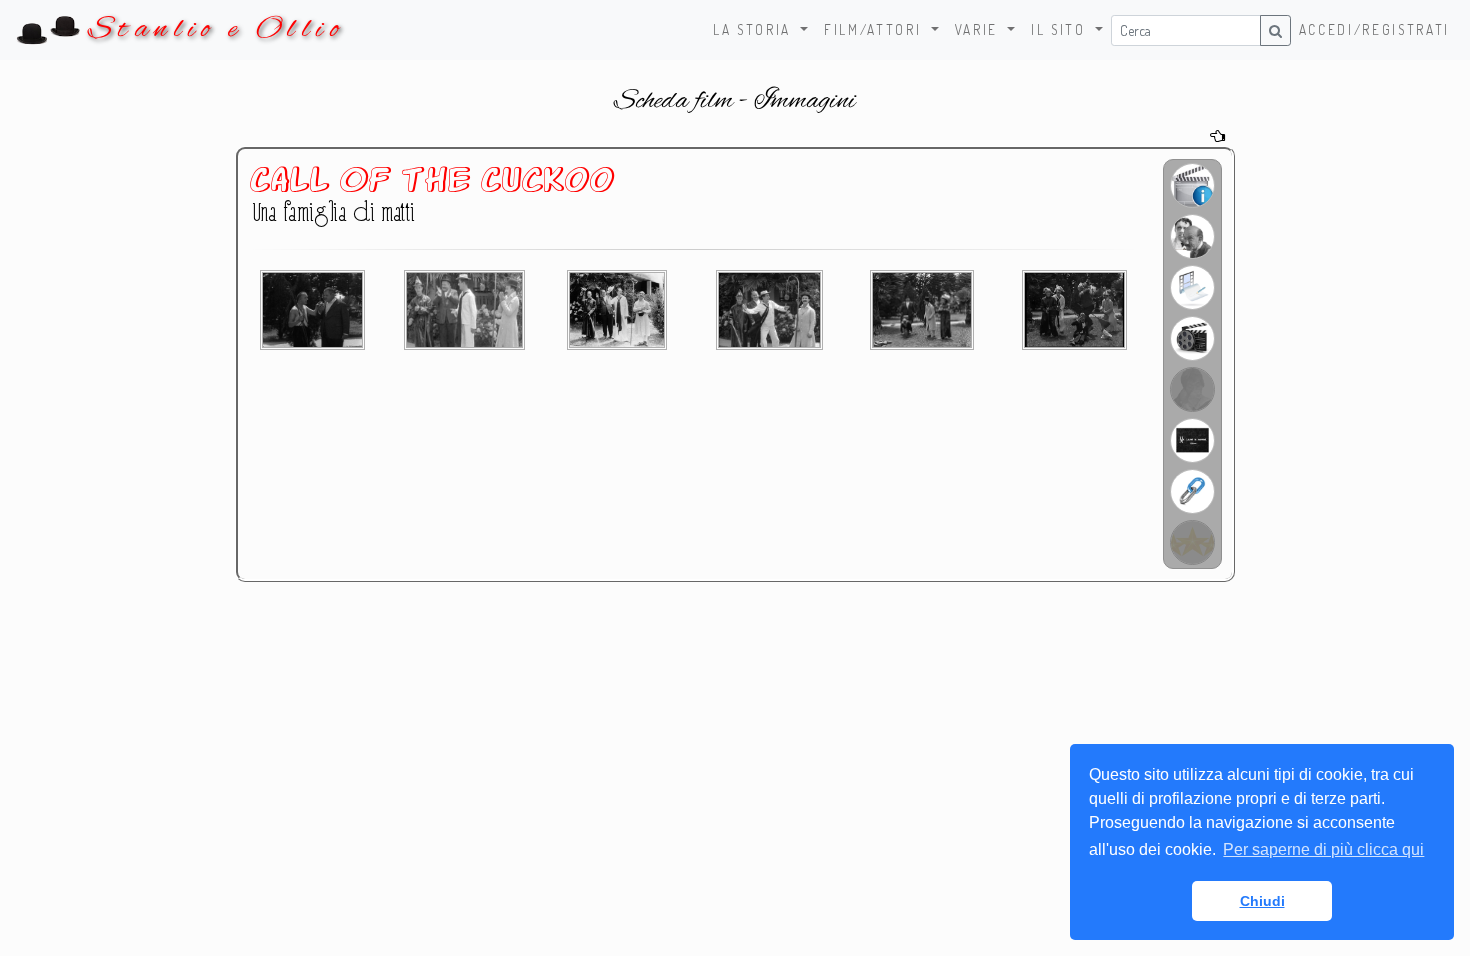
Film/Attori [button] (875, 29)
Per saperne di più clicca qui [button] (1323, 849)
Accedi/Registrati (1374, 29)
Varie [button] (979, 29)
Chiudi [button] (1262, 901)
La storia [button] (755, 29)
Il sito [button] (1061, 29)
